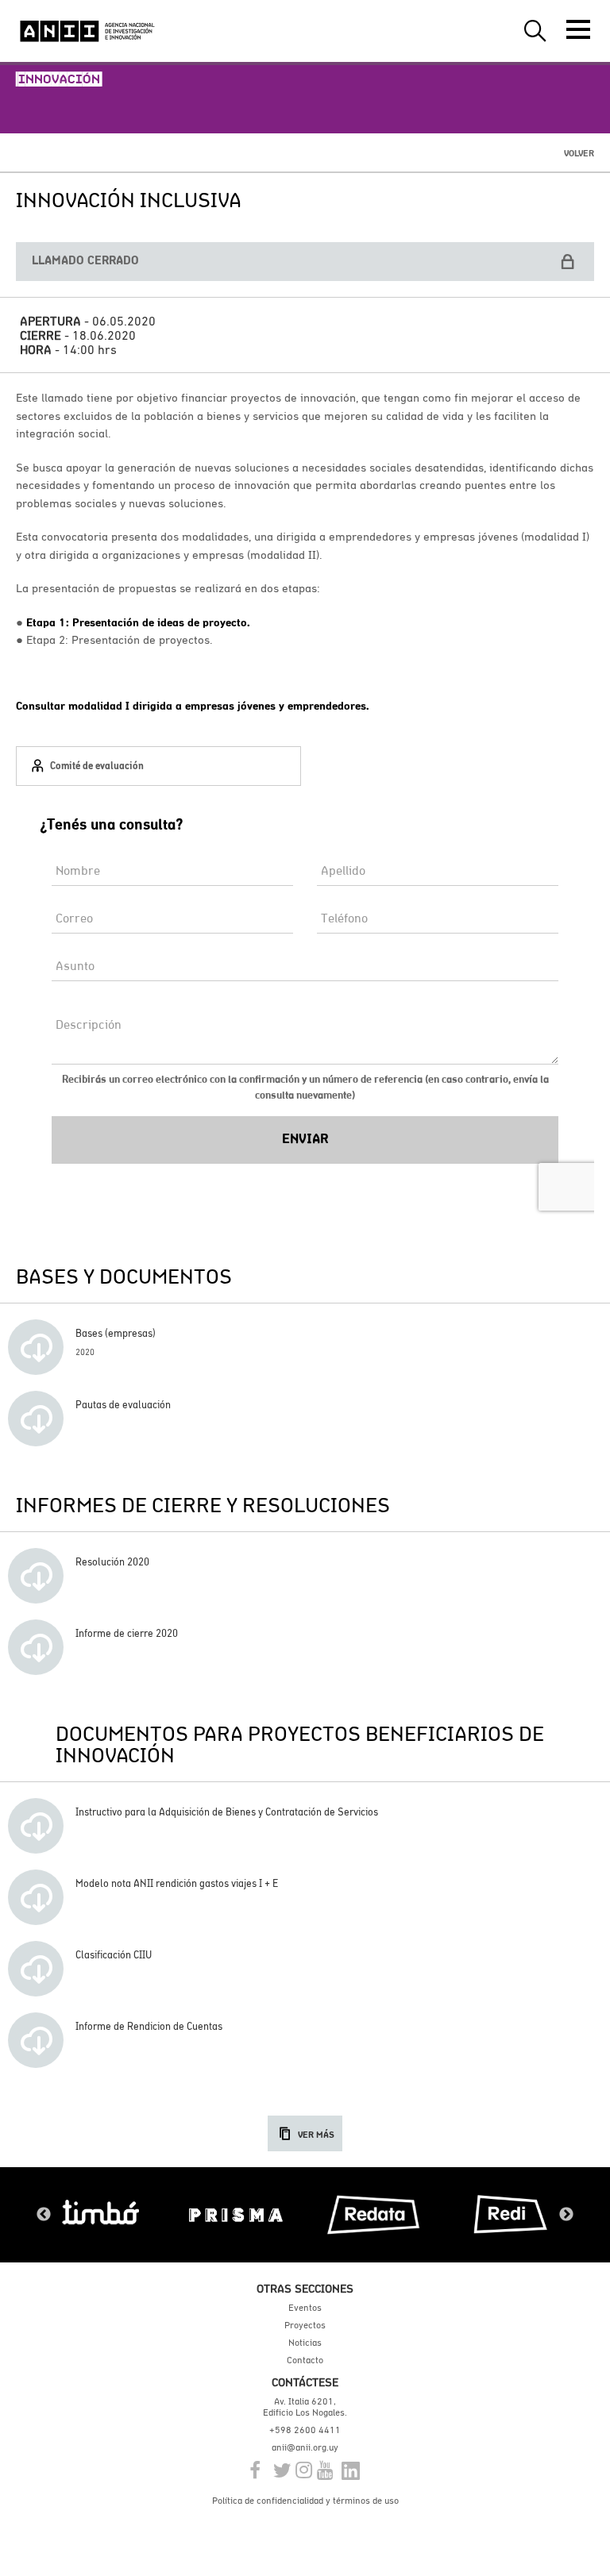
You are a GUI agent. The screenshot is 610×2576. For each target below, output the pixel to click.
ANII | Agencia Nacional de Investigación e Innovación (87, 31)
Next (566, 2215)
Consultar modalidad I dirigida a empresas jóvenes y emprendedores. (193, 706)
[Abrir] (578, 29)
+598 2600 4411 (305, 2430)
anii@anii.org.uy (305, 2447)
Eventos (305, 2308)
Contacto (305, 2360)
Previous (44, 2215)
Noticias (305, 2343)
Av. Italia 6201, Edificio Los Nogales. (305, 2407)
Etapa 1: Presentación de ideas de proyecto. (138, 622)
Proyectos (305, 2325)
